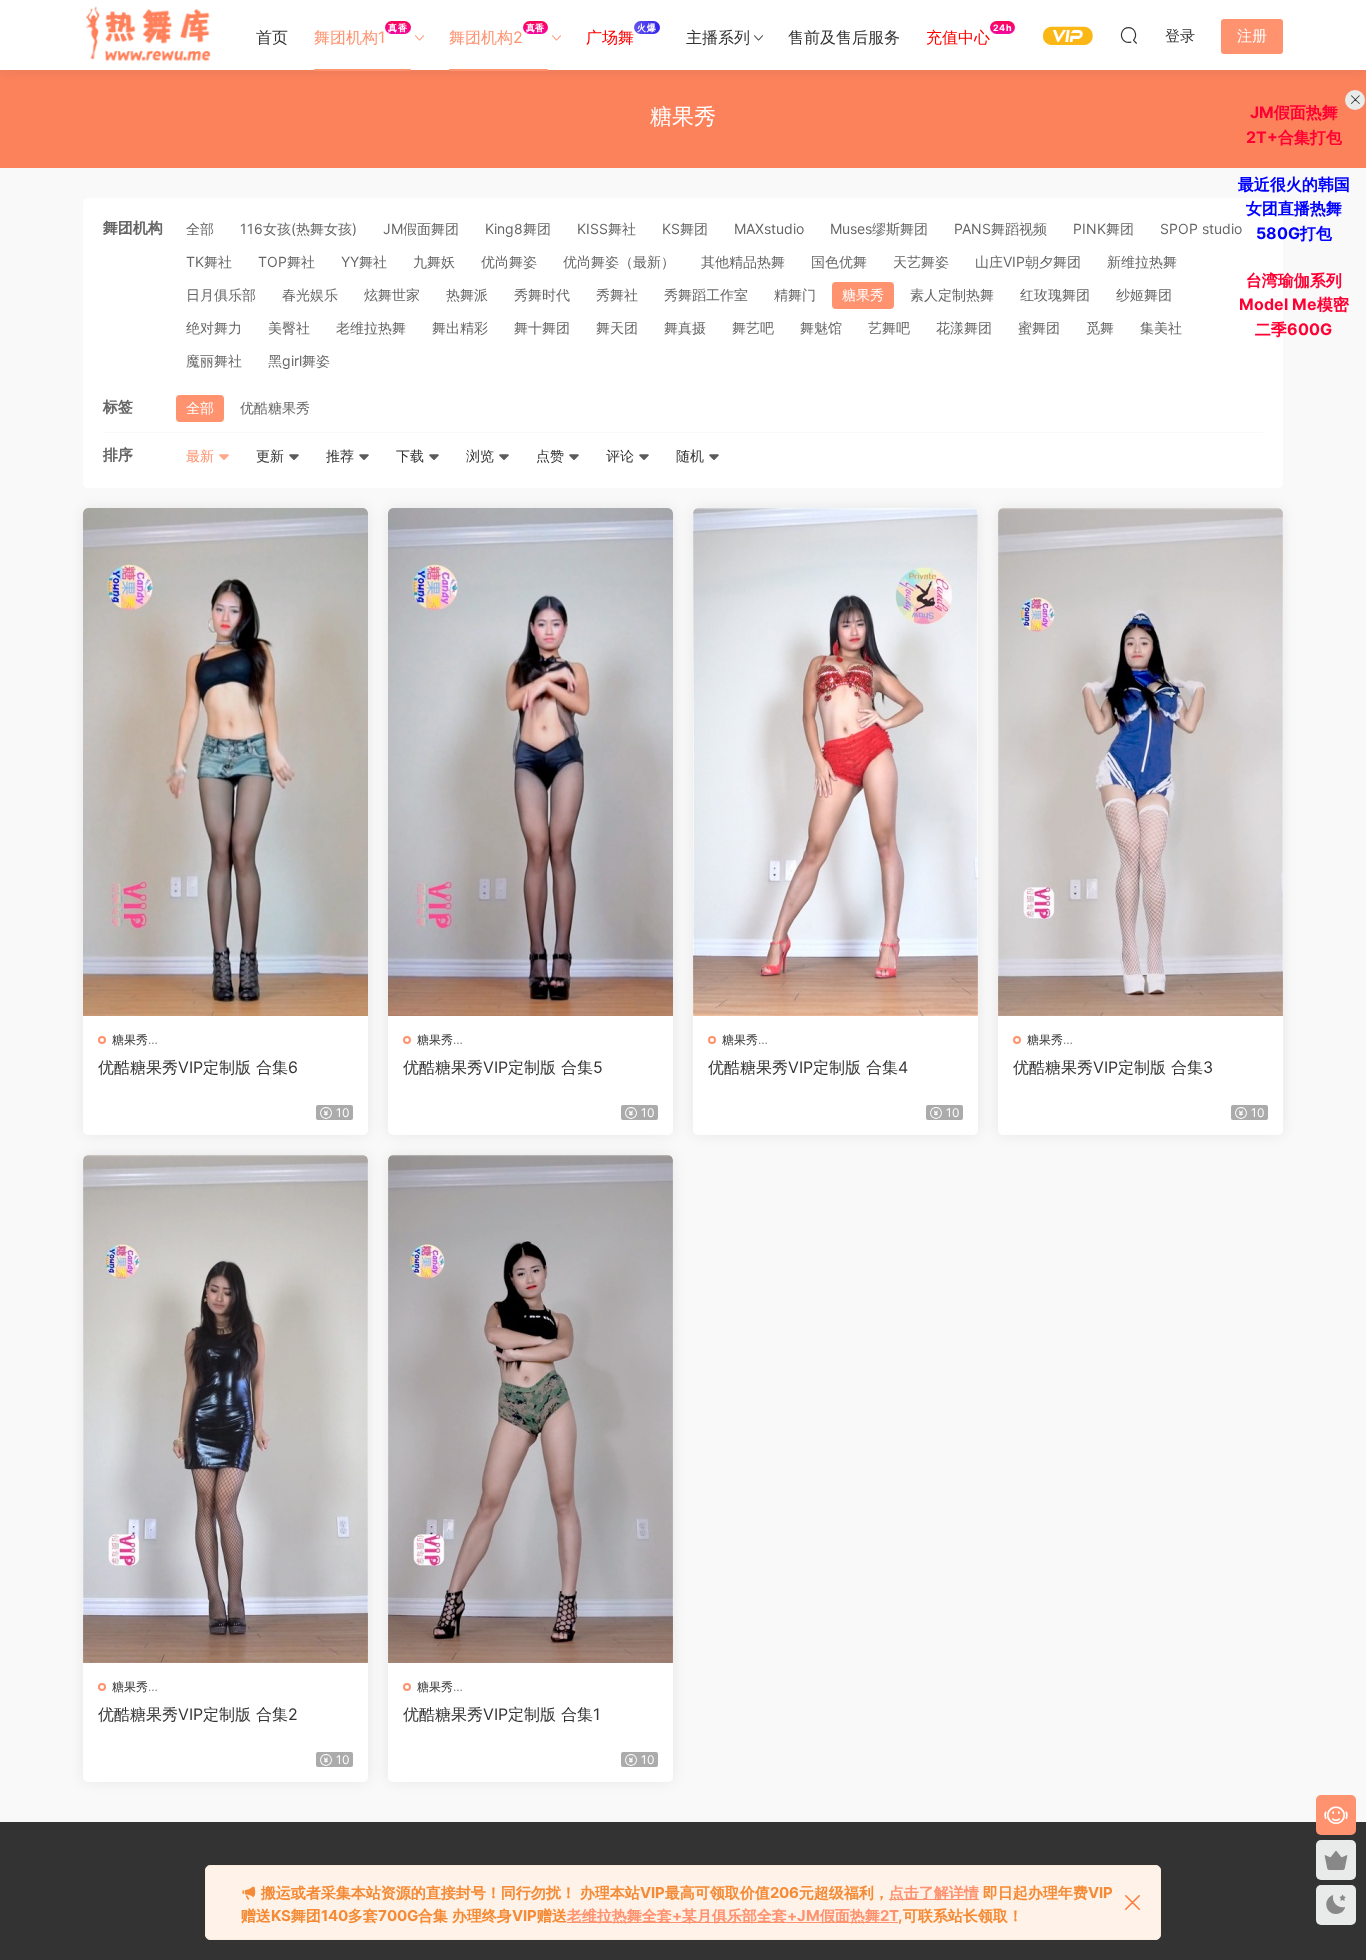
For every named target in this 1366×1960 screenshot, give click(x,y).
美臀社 (289, 327)
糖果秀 (863, 294)
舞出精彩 (460, 327)
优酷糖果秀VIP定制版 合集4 (808, 1067)
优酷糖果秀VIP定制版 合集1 (501, 1714)
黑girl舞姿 (299, 360)
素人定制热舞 (952, 294)
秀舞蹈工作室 (706, 294)
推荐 (342, 455)
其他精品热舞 (743, 261)
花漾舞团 (964, 327)
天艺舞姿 (921, 261)
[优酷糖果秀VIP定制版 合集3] (1140, 762)
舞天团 (617, 327)
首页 (272, 37)
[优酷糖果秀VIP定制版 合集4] (835, 762)
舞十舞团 (542, 327)
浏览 (482, 455)
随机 (692, 455)
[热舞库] (148, 35)
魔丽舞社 (214, 360)
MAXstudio (769, 228)
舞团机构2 (497, 34)
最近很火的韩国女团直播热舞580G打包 (1294, 208)
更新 (272, 455)
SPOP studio (1201, 228)
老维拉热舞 (371, 327)
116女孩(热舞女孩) (298, 228)
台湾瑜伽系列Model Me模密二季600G (1294, 304)
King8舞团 (518, 228)
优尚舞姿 (509, 261)
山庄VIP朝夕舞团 (1028, 261)
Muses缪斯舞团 (879, 228)
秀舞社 (617, 294)
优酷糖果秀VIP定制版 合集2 (198, 1714)
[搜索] (1129, 35)
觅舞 (1100, 327)
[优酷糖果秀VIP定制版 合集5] (530, 762)
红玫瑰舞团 (1055, 294)
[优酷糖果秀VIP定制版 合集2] (225, 1409)
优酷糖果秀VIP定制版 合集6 (198, 1067)
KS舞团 (685, 228)
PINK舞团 (1103, 228)
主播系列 (718, 37)
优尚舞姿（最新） (619, 261)
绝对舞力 (214, 327)
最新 (202, 455)
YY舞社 (364, 261)
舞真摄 (685, 327)
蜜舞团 (1039, 327)
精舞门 (795, 294)
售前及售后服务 (844, 37)
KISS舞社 (606, 228)
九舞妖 (434, 261)
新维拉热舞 (1142, 261)
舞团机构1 (360, 34)
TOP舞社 (286, 261)
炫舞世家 (392, 294)
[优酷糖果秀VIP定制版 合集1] (530, 1409)
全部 (200, 228)
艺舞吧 (889, 327)
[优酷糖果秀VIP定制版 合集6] (225, 762)
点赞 (552, 455)
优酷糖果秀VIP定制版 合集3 (1113, 1067)
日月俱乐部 (221, 294)
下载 (412, 455)
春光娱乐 (310, 294)
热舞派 (467, 294)
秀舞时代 (542, 294)
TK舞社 (209, 261)
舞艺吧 (753, 327)
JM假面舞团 (421, 228)
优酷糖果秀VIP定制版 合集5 (503, 1067)
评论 (622, 455)
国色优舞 (839, 261)
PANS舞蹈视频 (1000, 228)
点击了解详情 (934, 1892)
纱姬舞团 (1144, 294)
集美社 (1161, 327)
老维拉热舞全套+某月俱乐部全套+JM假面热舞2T (732, 1915)
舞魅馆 (821, 327)
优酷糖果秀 (275, 407)
